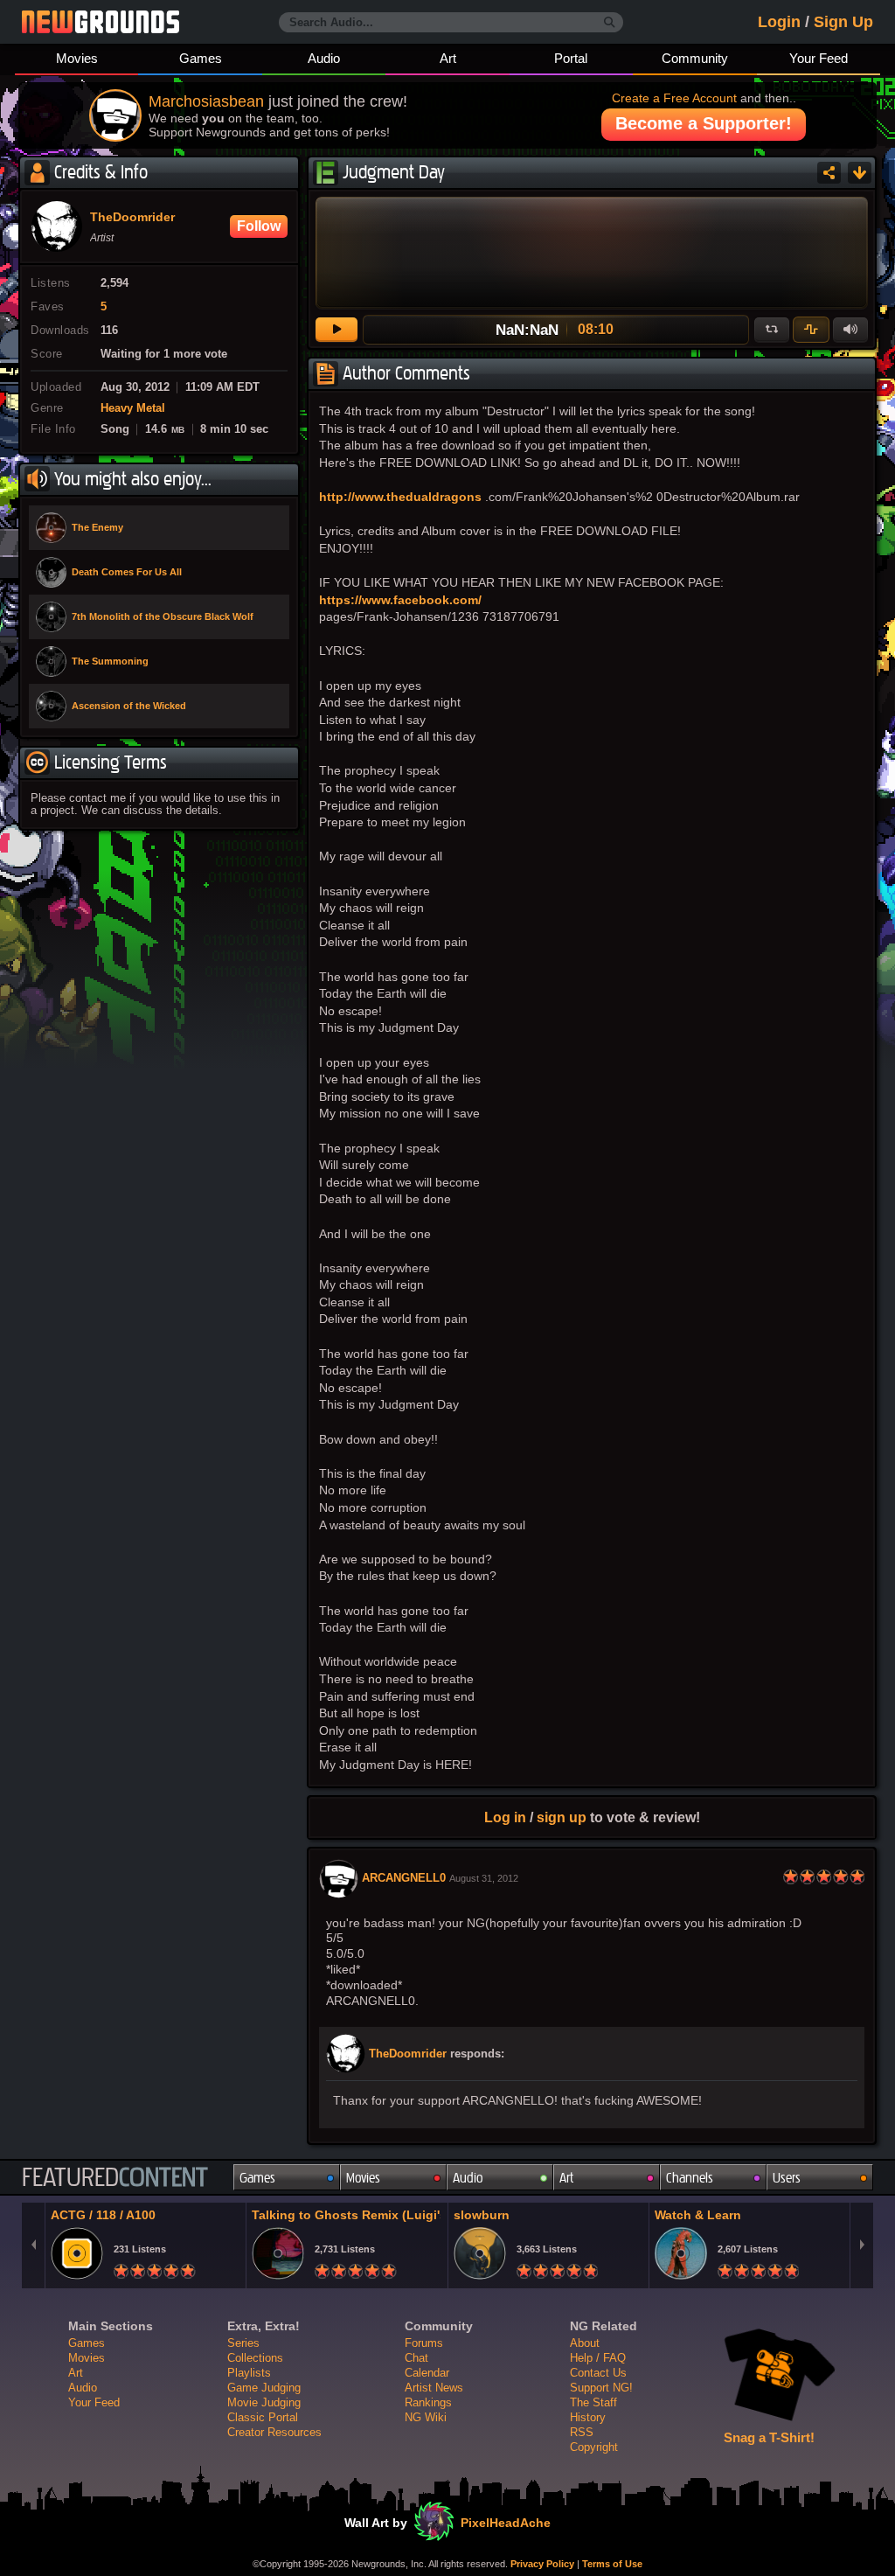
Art (448, 58)
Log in (505, 1817)
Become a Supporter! (704, 123)
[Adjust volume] (850, 330)
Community (695, 58)
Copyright (594, 2447)
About (585, 2343)
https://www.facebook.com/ (400, 600)
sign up (562, 1817)
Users (787, 2178)
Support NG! (601, 2388)
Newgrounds (101, 22)
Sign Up (843, 22)
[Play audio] (336, 330)
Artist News (434, 2388)
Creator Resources (274, 2432)
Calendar (427, 2373)
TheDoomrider (408, 2054)
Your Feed (819, 58)
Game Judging (264, 2388)
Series (243, 2343)
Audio (324, 58)
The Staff (593, 2402)
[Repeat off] (772, 330)
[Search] (610, 23)
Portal (571, 58)
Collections (255, 2358)
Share (829, 173)
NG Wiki (426, 2417)
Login (779, 22)
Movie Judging (264, 2402)
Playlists (249, 2373)
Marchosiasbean (206, 101)
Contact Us (598, 2373)
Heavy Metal (133, 408)
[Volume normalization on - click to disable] (811, 330)
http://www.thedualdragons (400, 497)
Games (201, 58)
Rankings (428, 2402)
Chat (416, 2358)
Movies (77, 58)
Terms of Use (612, 2564)
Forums (424, 2343)
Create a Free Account (674, 98)
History (588, 2417)
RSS (582, 2432)
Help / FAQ (598, 2358)
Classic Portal (263, 2417)
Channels (690, 2178)
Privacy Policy (542, 2564)
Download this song (860, 173)
